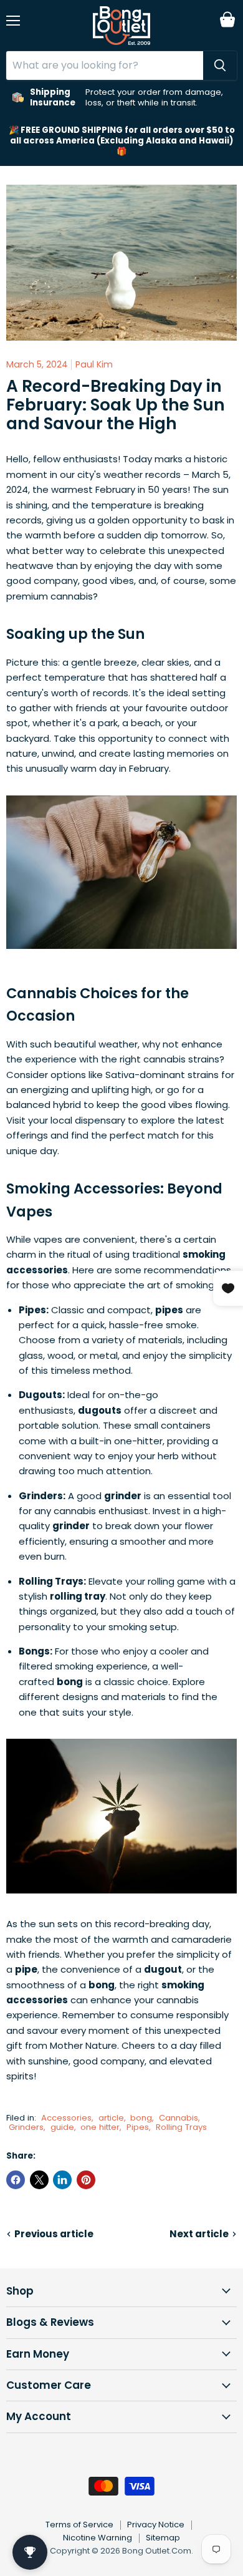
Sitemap (163, 2538)
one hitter (100, 2127)
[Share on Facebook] (16, 2180)
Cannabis (179, 2118)
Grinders (41, 1496)
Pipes (32, 1310)
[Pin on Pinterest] (86, 2180)
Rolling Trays (51, 1581)
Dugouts (40, 1395)
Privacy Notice (156, 2525)
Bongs (34, 1651)
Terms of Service (79, 2525)
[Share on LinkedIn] (62, 2180)
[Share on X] (39, 2180)
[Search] (220, 66)
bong (141, 2118)
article (111, 2118)
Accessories (66, 2118)
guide (62, 2127)
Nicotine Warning (98, 2538)
